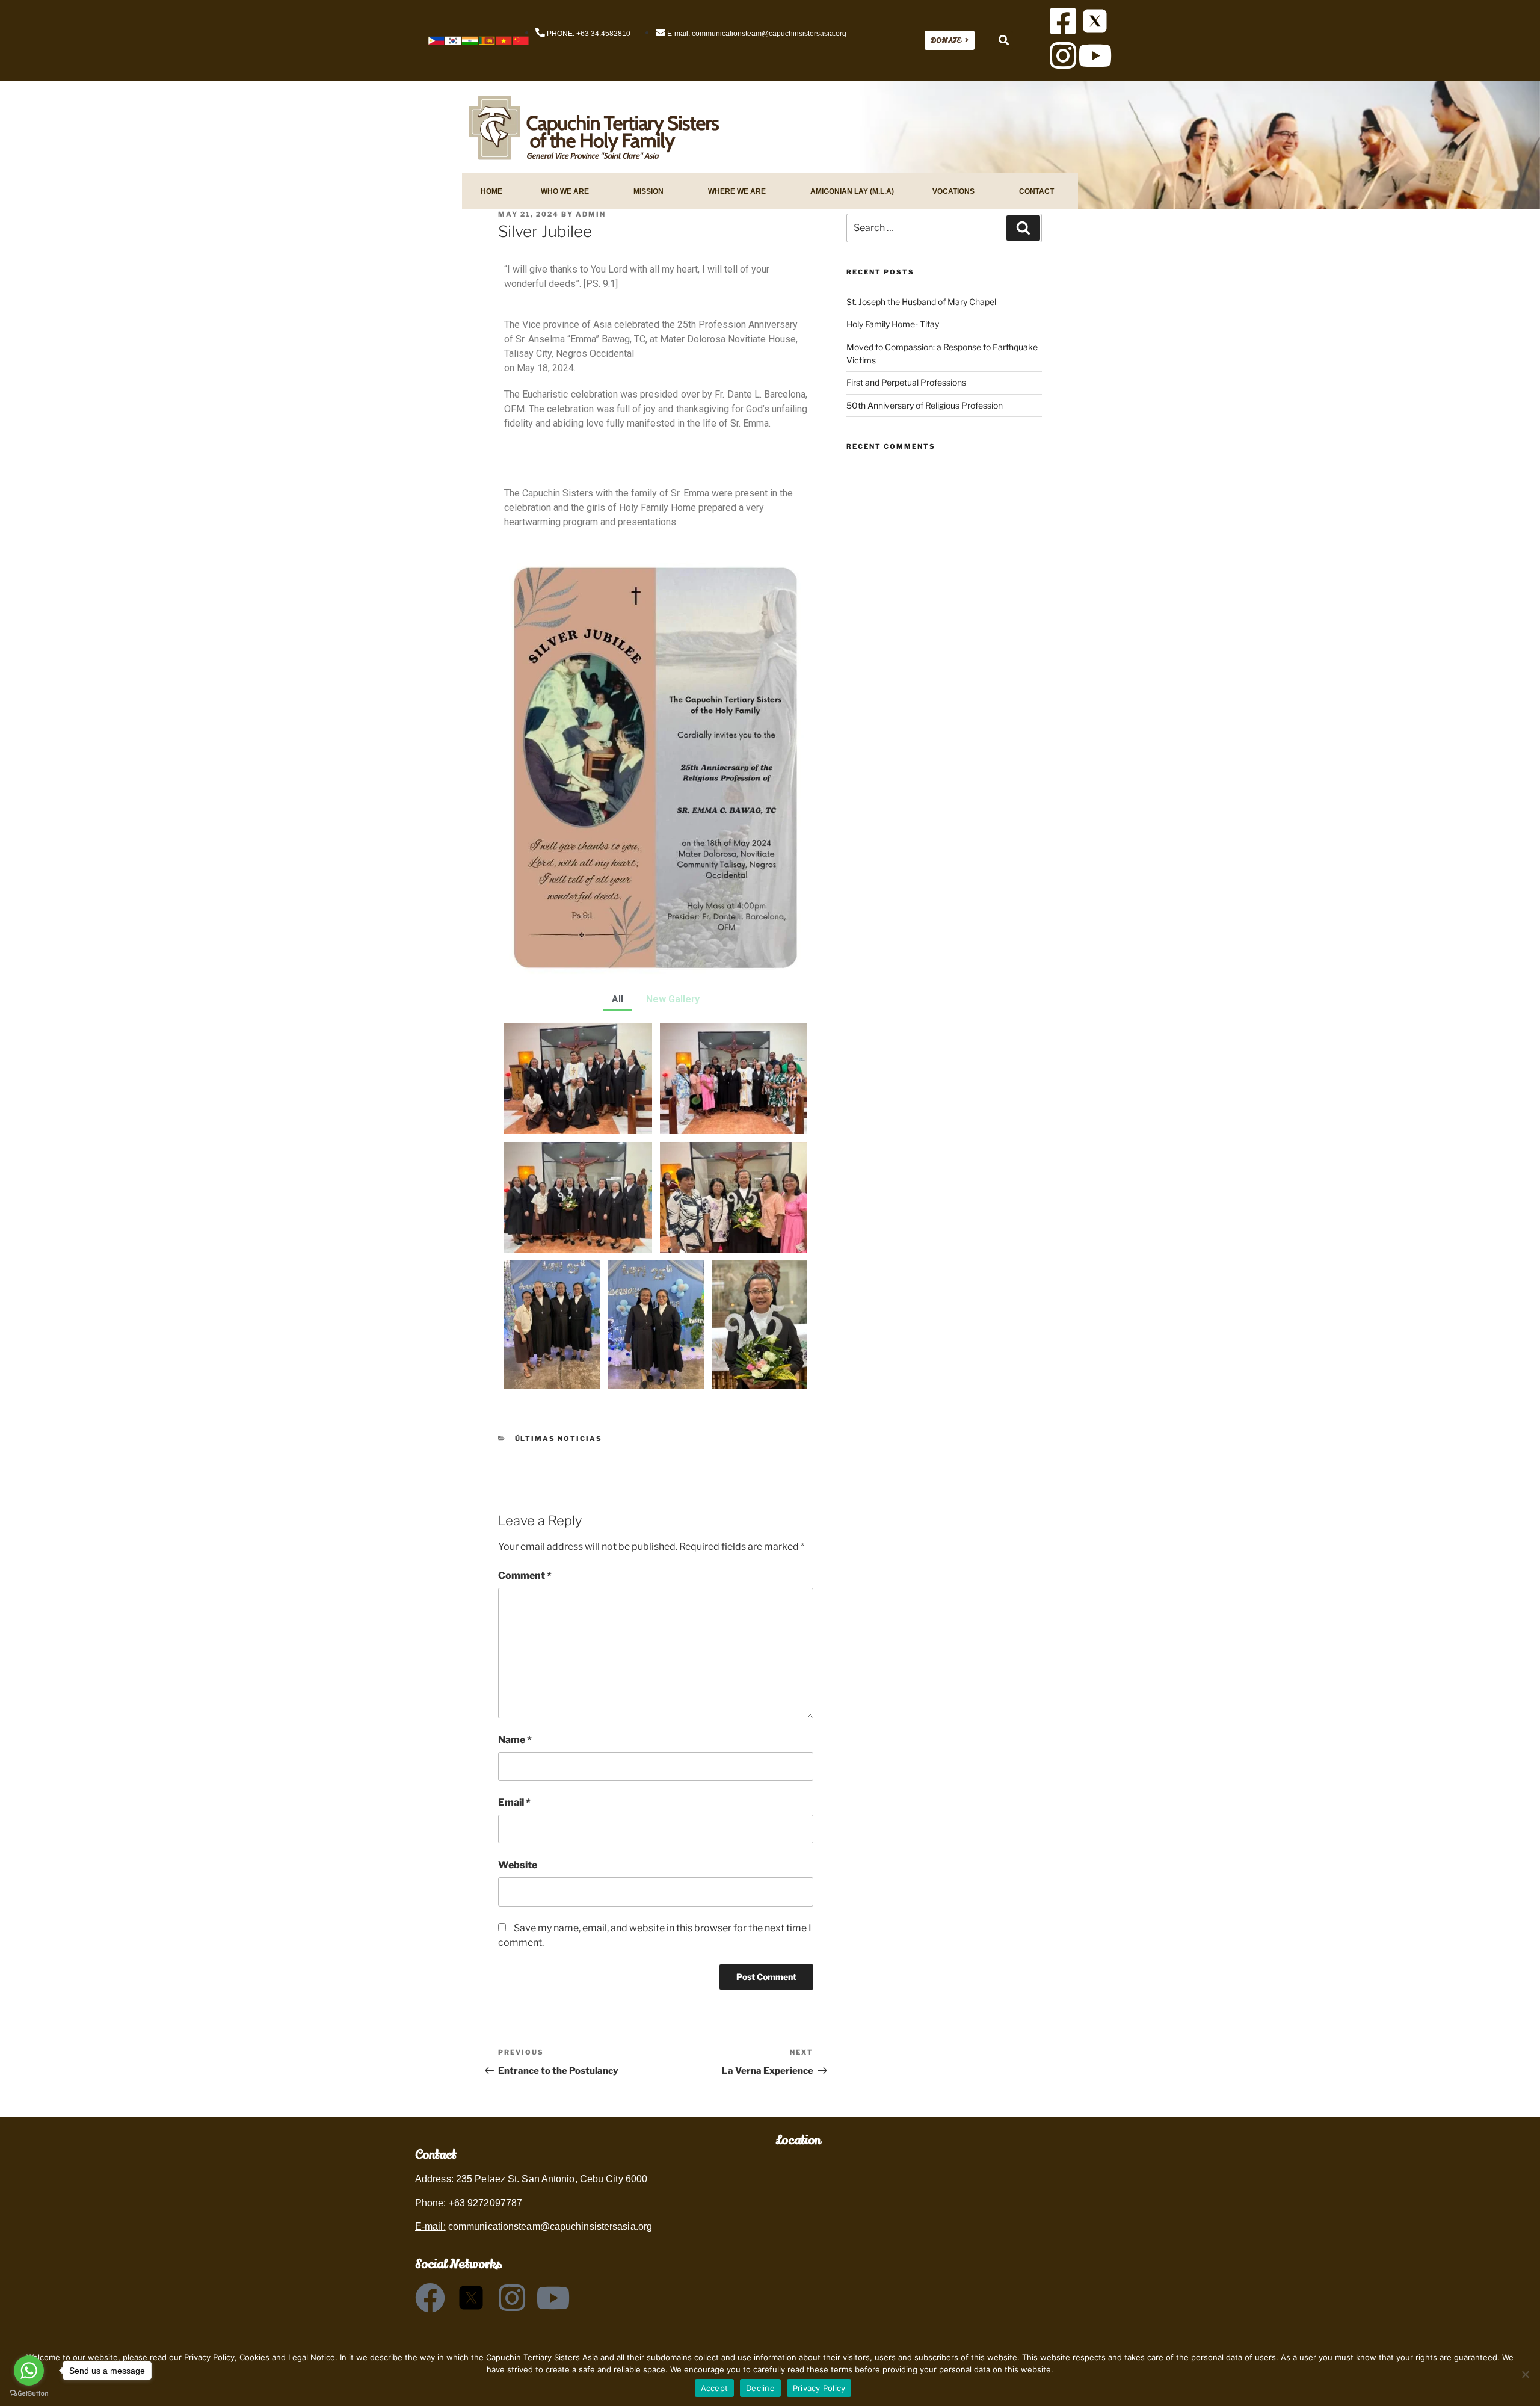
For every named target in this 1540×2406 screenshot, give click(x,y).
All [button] (618, 999)
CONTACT (1036, 191)
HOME (491, 191)
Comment (525, 1575)
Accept (715, 2388)
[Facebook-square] (1063, 21)
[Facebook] (430, 2298)
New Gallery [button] (673, 999)
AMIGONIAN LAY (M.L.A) (852, 191)
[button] (1004, 41)
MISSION (648, 191)
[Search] (1023, 228)
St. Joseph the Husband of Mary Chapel (921, 302)
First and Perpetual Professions (906, 382)
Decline (760, 2388)
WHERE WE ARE (737, 191)
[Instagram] (1063, 55)
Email (514, 1802)
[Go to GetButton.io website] (29, 2394)
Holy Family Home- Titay (893, 324)
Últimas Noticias (559, 1439)
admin (591, 214)
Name (515, 1740)
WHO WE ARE (565, 191)
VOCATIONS (953, 191)
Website (518, 1865)
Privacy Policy (819, 2388)
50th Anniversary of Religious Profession (925, 405)
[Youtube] (1095, 55)
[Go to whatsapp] (29, 2371)
